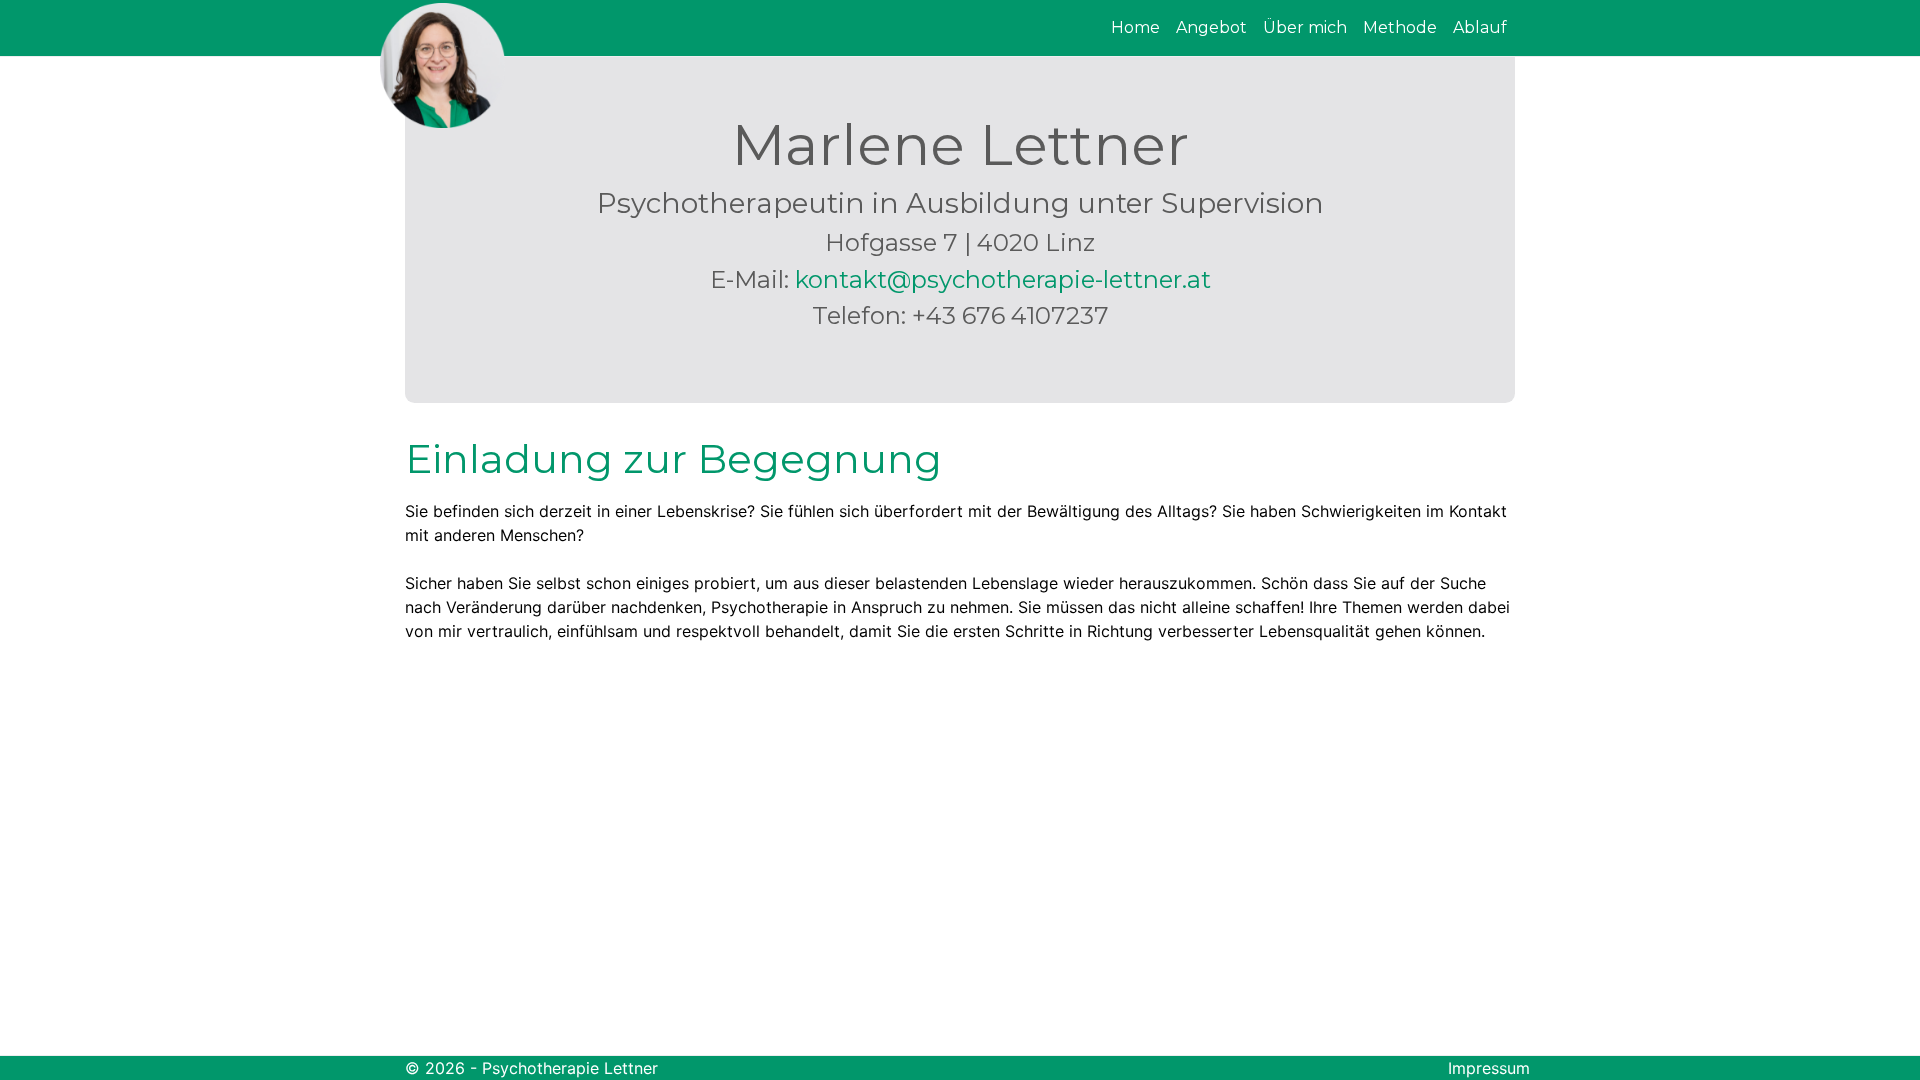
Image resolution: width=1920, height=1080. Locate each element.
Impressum (1489, 1068)
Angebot (1211, 27)
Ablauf (1480, 27)
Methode (1400, 27)
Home (1135, 27)
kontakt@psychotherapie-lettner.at (1003, 279)
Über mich (1305, 27)
